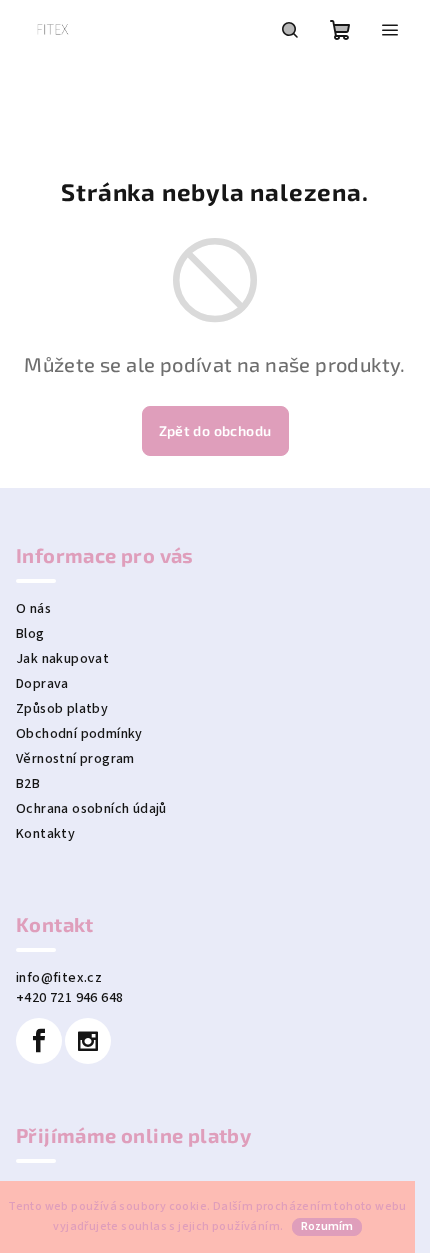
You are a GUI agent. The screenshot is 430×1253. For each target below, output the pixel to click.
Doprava (42, 684)
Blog (30, 634)
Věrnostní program (75, 759)
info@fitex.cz (59, 978)
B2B (28, 784)
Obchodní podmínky (79, 734)
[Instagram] (88, 1041)
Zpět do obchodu (215, 430)
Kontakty (45, 834)
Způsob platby (62, 709)
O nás (33, 609)
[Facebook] (39, 1041)
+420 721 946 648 (69, 998)
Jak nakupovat (62, 659)
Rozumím (327, 1226)
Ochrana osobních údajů (91, 809)
